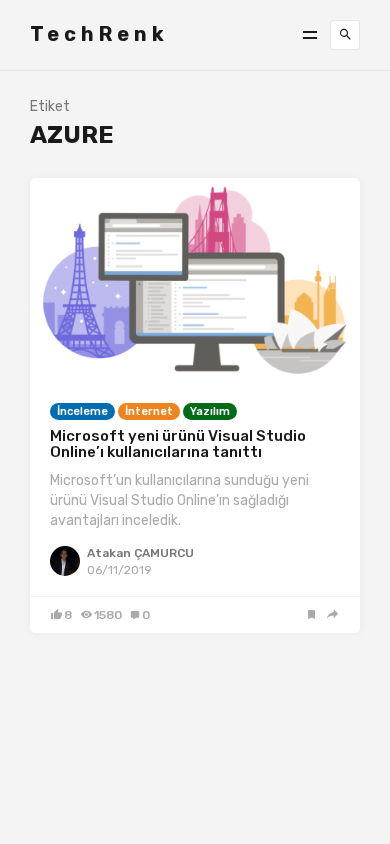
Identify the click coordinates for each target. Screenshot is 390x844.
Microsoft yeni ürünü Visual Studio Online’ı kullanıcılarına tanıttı (178, 444)
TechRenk (99, 34)
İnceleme (82, 411)
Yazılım (210, 411)
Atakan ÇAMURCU (140, 553)
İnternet (149, 411)
